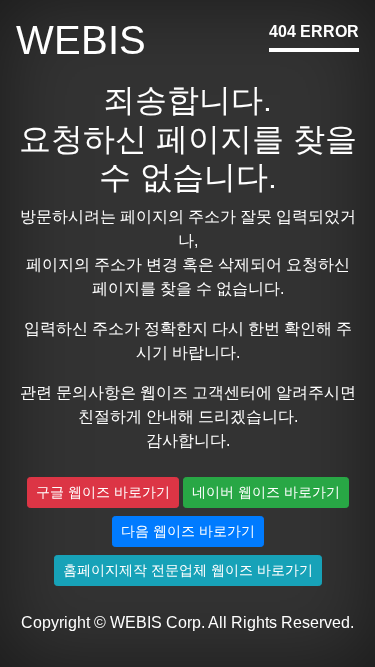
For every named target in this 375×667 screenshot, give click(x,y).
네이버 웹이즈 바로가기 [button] (266, 492)
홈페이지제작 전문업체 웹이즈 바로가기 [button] (188, 570)
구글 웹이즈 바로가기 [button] (103, 492)
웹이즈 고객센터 (198, 392)
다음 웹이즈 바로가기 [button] (188, 531)
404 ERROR (314, 31)
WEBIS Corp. (157, 622)
